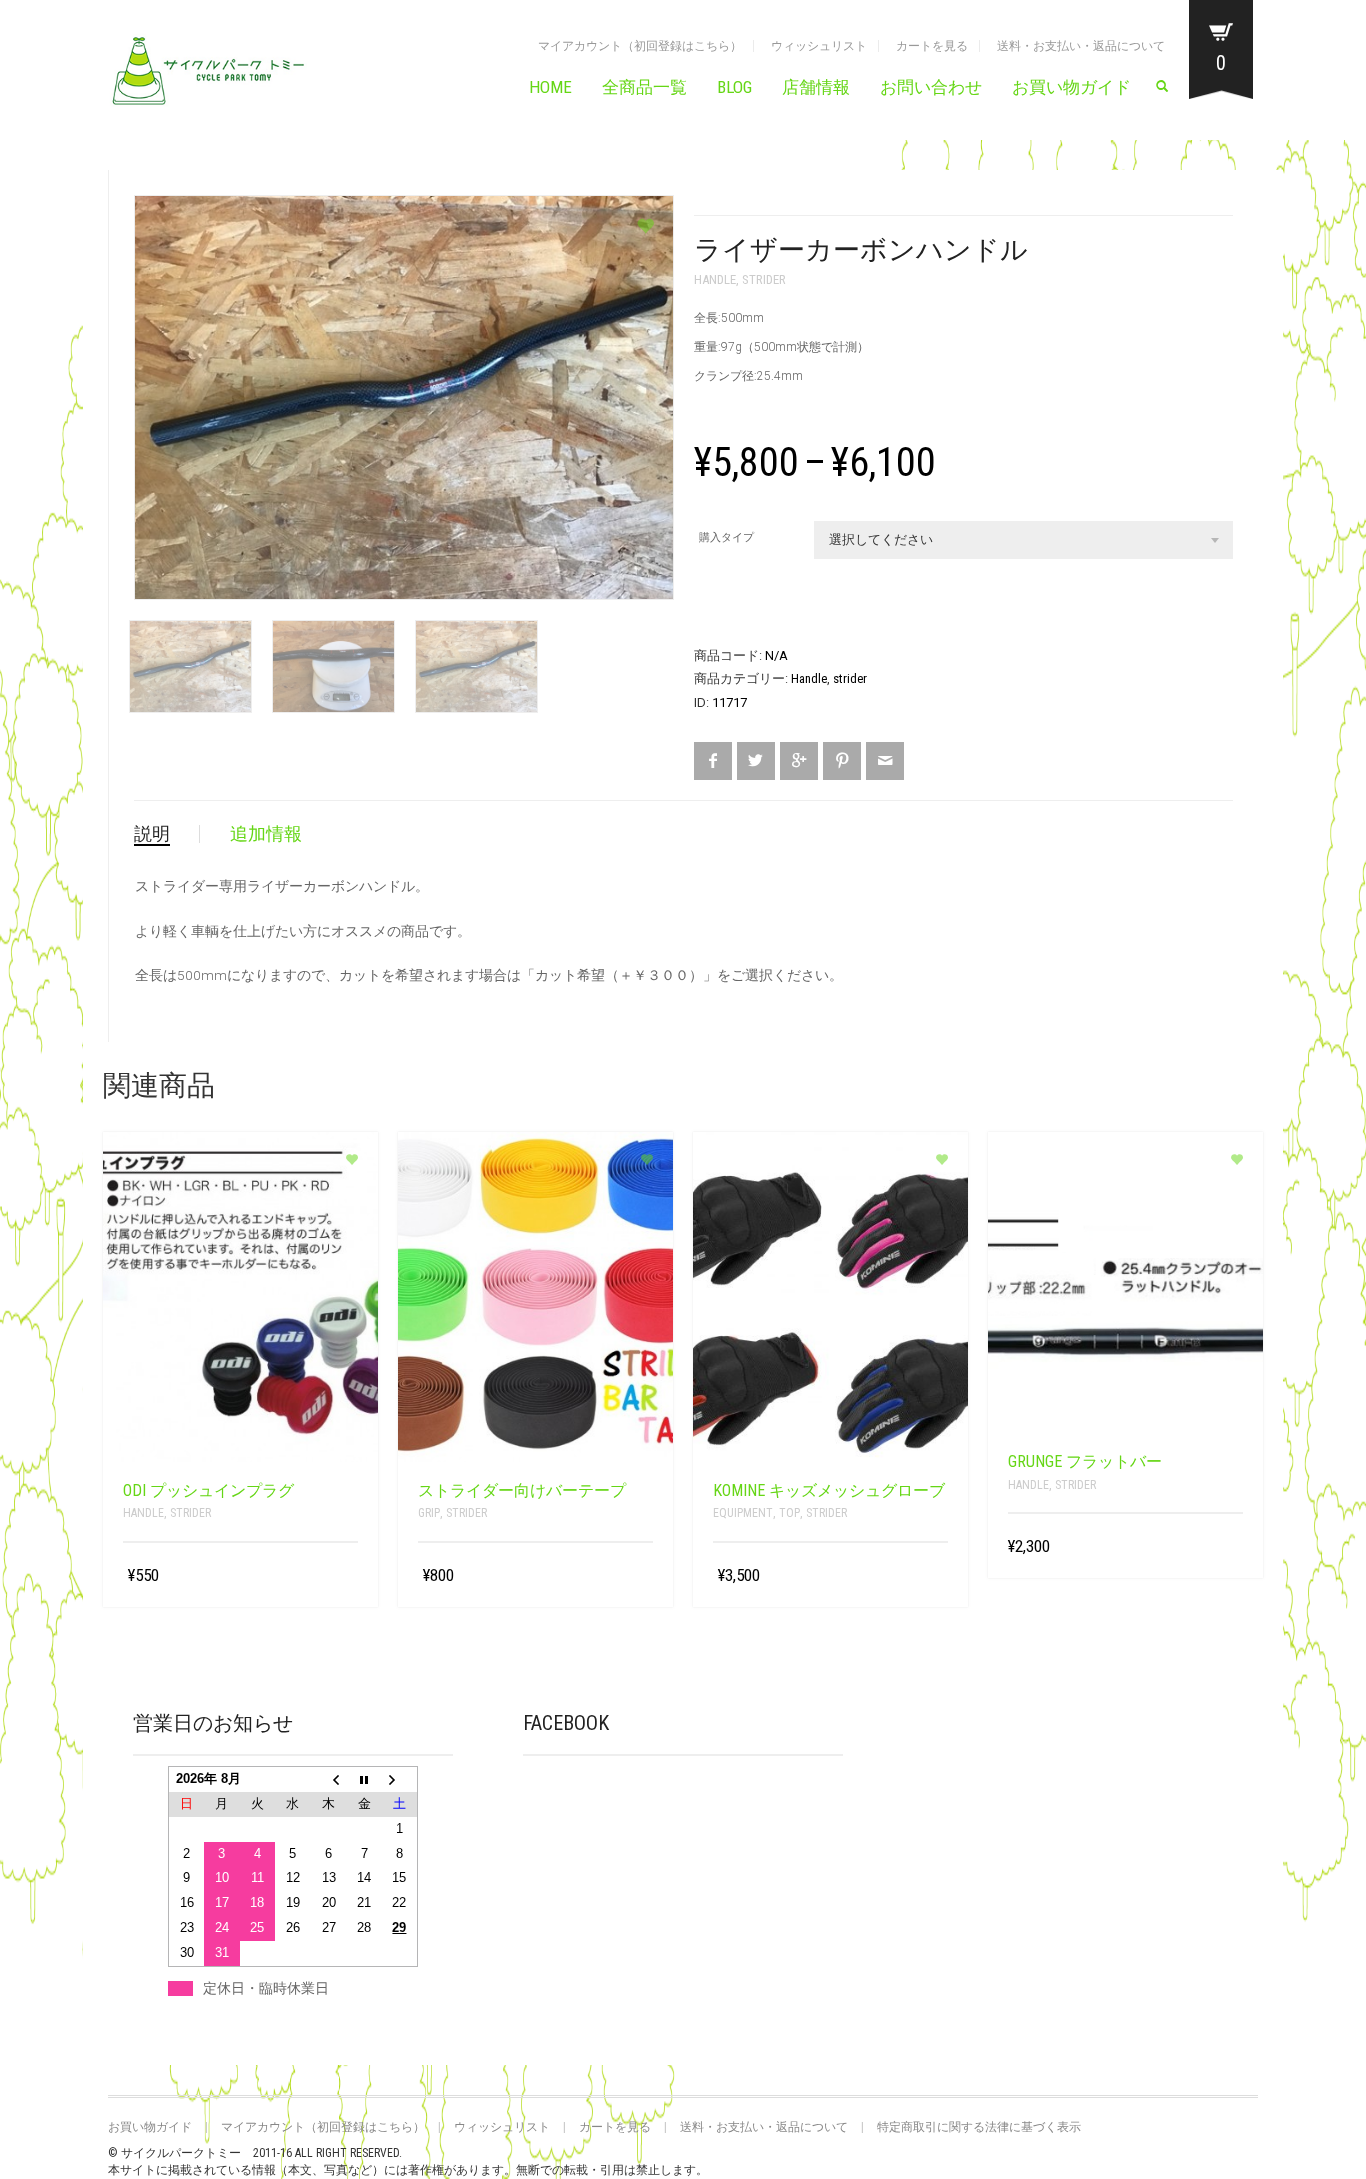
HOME (550, 87)
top (789, 1513)
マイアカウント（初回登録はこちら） (640, 46)
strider (764, 279)
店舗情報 (816, 87)
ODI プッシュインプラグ (208, 1490)
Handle (715, 279)
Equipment (743, 1513)
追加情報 (266, 833)
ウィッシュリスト (819, 46)
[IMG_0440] (333, 671)
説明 (152, 833)
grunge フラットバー (1085, 1461)
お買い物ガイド (1071, 87)
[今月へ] (364, 1779)
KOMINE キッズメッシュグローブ (829, 1490)
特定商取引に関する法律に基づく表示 (979, 2127)
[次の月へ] (400, 1779)
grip (429, 1513)
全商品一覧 (644, 87)
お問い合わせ (931, 87)
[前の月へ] (329, 1779)
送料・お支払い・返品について (1081, 46)
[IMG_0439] (190, 671)
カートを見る (932, 46)
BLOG (734, 87)
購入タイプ (726, 537)
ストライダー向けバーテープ (522, 1490)
